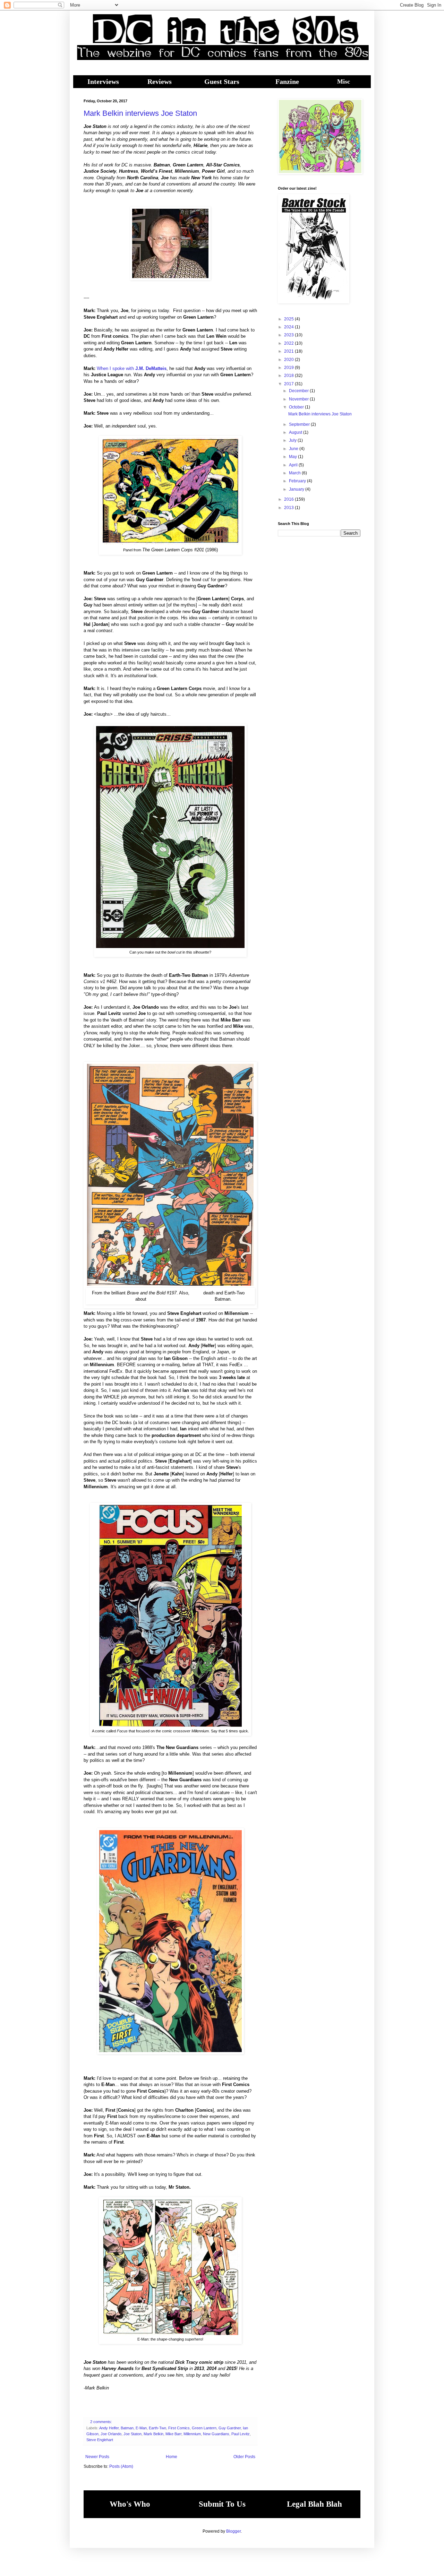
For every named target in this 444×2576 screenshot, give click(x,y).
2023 (289, 335)
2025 (289, 319)
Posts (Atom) (121, 2466)
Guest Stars (222, 81)
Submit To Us (222, 2504)
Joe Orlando (111, 2434)
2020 (289, 360)
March (295, 473)
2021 (289, 351)
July (293, 440)
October (297, 407)
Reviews (160, 81)
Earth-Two (157, 2428)
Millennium (192, 2434)
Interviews (103, 81)
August (296, 432)
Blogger (233, 2531)
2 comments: (102, 2422)
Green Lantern (204, 2428)
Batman (127, 2428)
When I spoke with (132, 368)
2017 (289, 384)
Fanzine (287, 81)
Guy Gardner (230, 2428)
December (299, 391)
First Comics (179, 2428)
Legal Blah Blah (314, 2504)
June (294, 449)
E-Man (141, 2428)
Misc (344, 81)
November (299, 399)
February (298, 481)
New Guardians (216, 2434)
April (294, 465)
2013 (289, 508)
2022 (289, 343)
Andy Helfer (109, 2428)
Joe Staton (133, 2434)
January (297, 489)
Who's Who (130, 2504)
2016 (289, 499)
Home (172, 2457)
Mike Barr (173, 2434)
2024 (289, 327)
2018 (289, 376)
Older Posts (244, 2457)
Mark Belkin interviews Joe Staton (140, 113)
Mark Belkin (153, 2434)
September (300, 424)
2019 (289, 368)
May (293, 457)
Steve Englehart (100, 2440)
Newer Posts (97, 2457)
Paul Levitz (241, 2434)
